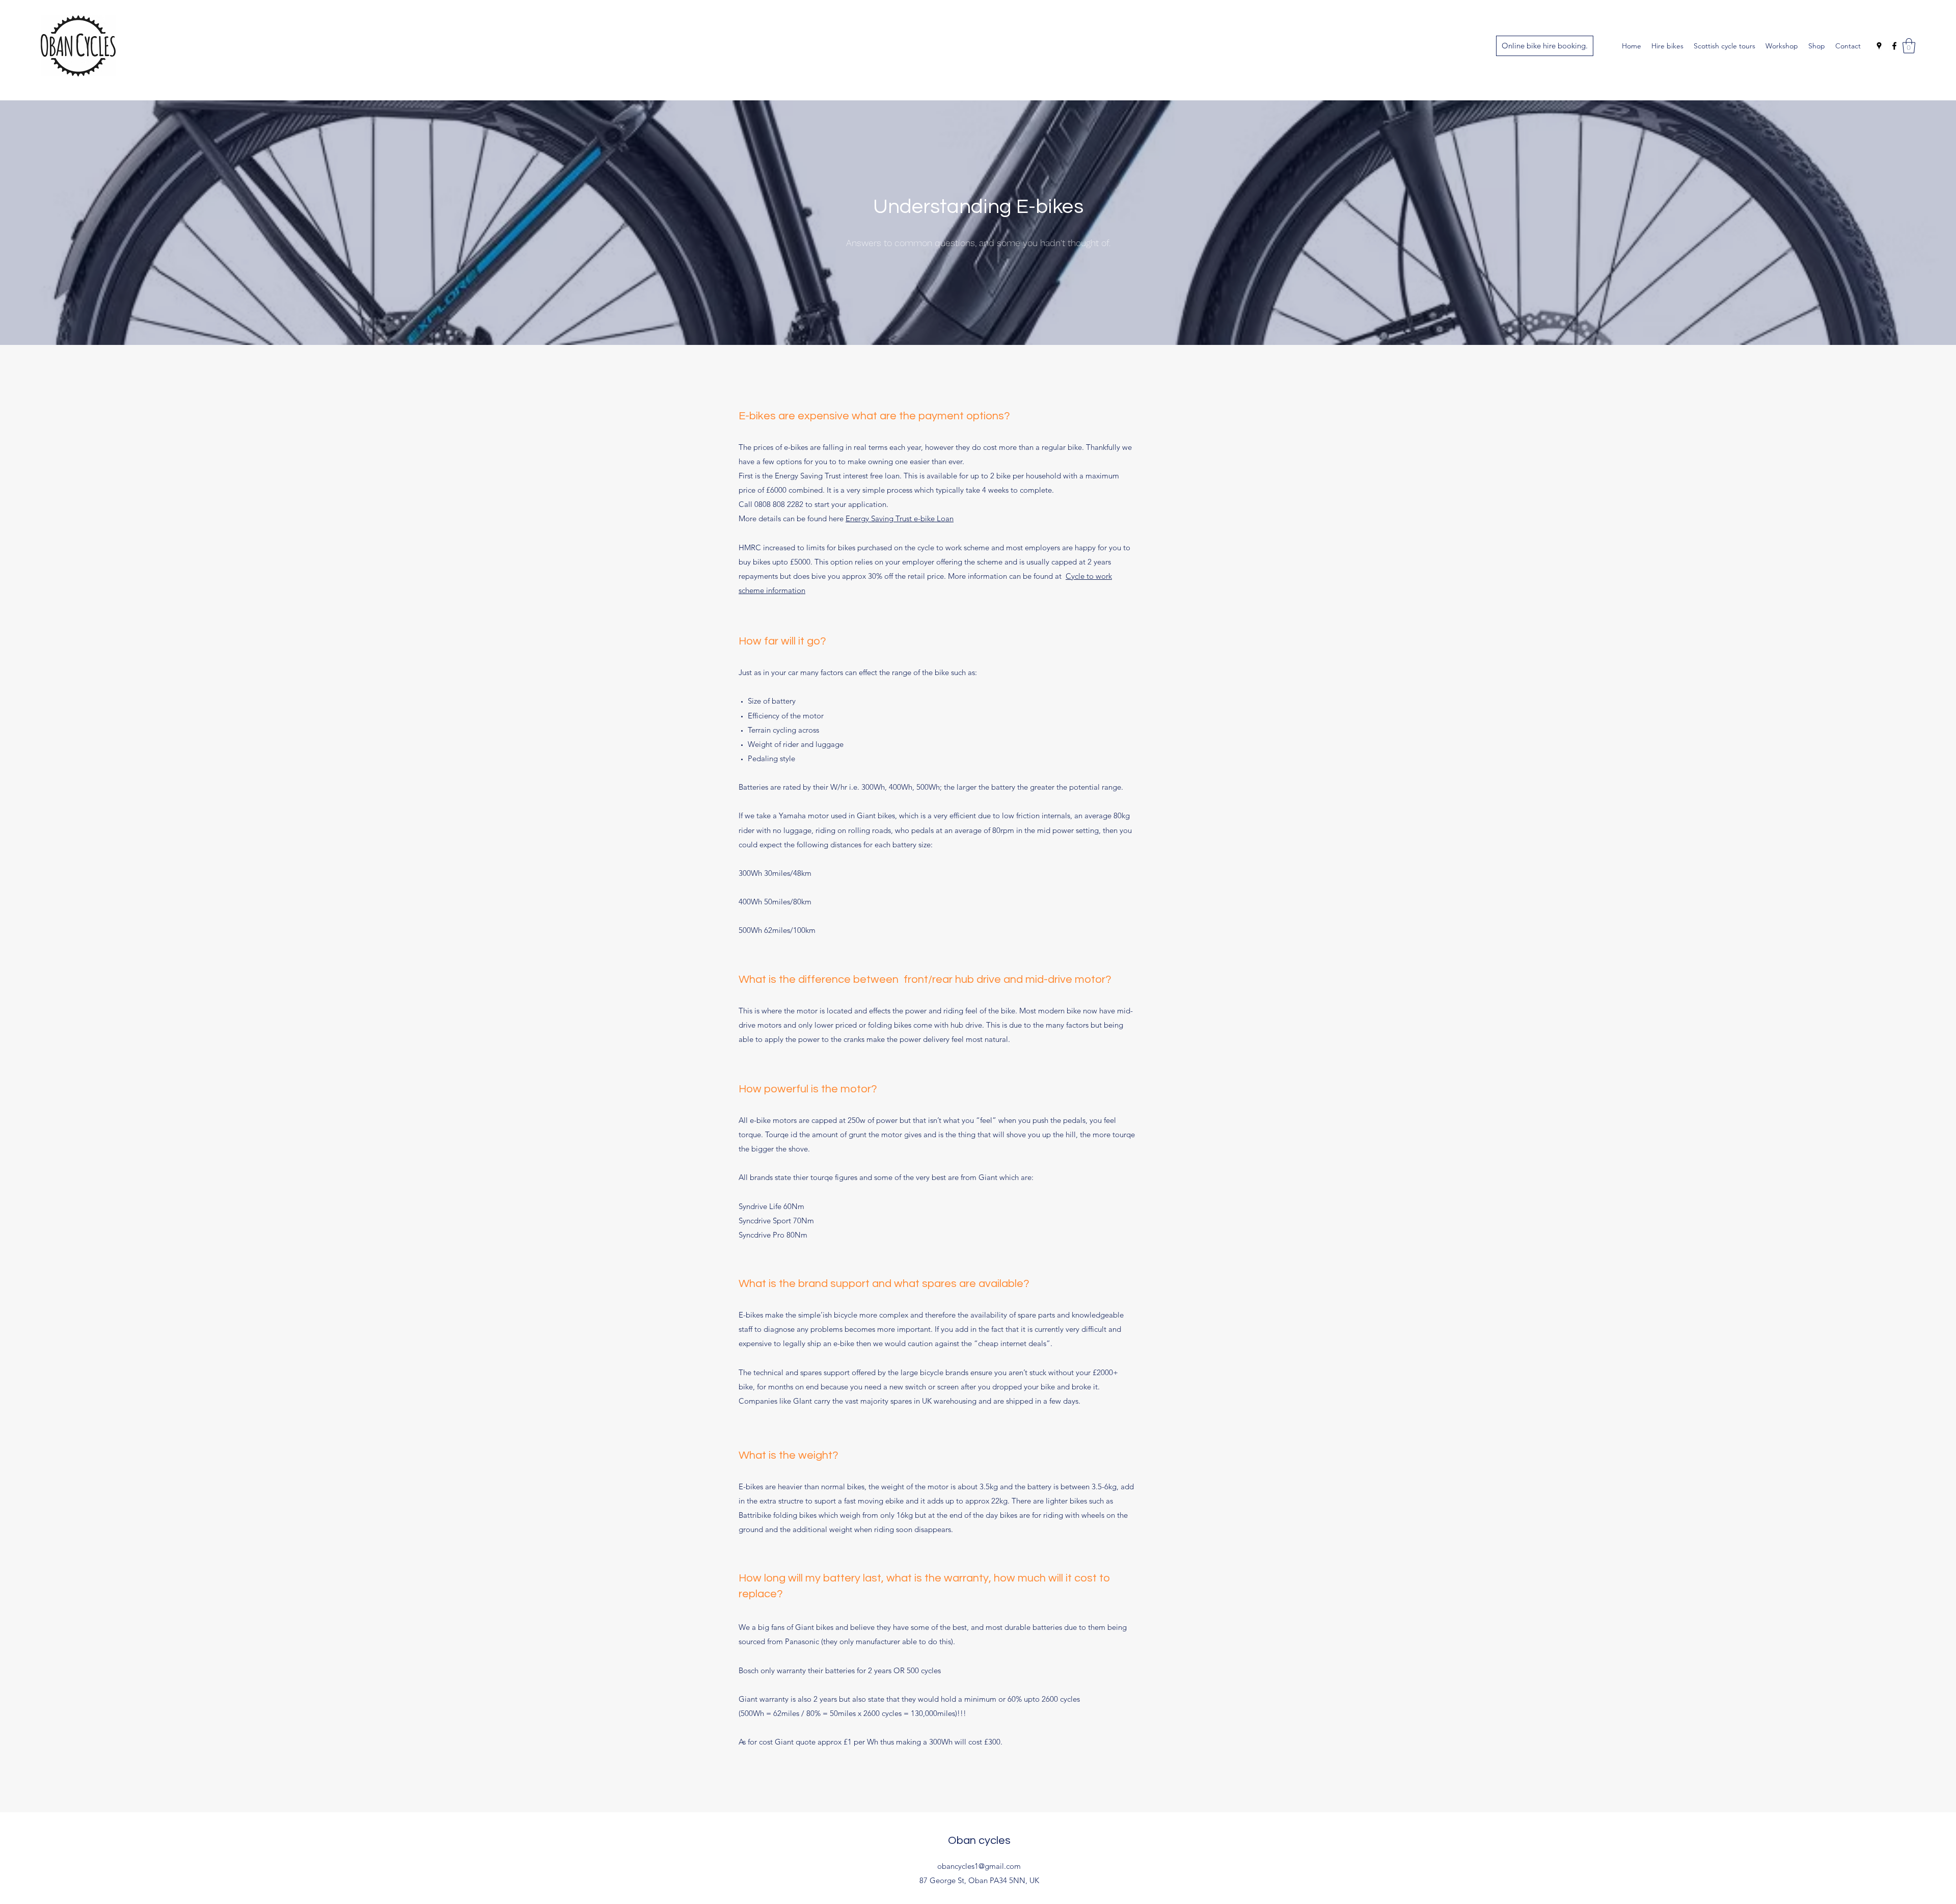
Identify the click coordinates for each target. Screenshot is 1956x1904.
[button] (1909, 46)
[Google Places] (1879, 46)
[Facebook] (1894, 46)
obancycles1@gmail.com (979, 1866)
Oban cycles (979, 1841)
